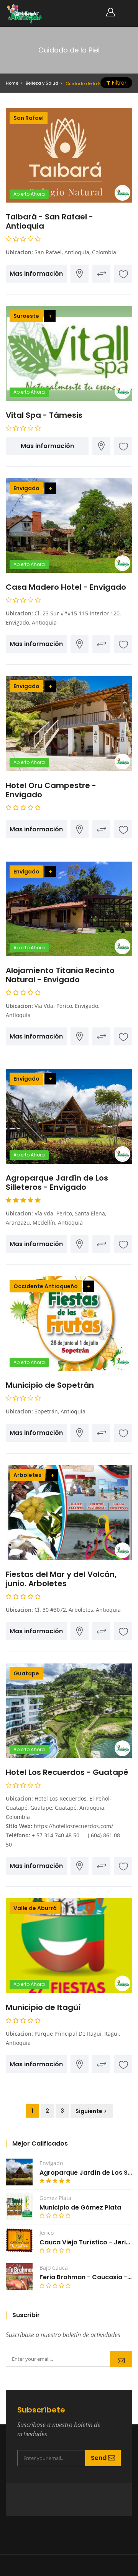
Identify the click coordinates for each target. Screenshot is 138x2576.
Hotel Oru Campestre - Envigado (51, 790)
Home (12, 83)
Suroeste (26, 316)
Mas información (36, 274)
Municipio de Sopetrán (50, 1385)
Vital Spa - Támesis (44, 415)
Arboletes (27, 1475)
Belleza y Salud (42, 83)
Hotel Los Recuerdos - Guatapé (67, 1772)
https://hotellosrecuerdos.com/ (73, 1826)
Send (121, 2359)
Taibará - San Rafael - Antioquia (49, 221)
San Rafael (29, 118)
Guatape (26, 1673)
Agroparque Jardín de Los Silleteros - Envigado (57, 1183)
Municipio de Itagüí (43, 2007)
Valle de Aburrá (35, 1908)
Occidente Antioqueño (46, 1286)
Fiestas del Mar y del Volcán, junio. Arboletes (61, 1579)
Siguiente (89, 2111)
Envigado (26, 488)
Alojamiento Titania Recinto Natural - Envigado (60, 975)
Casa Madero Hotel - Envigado (66, 587)
